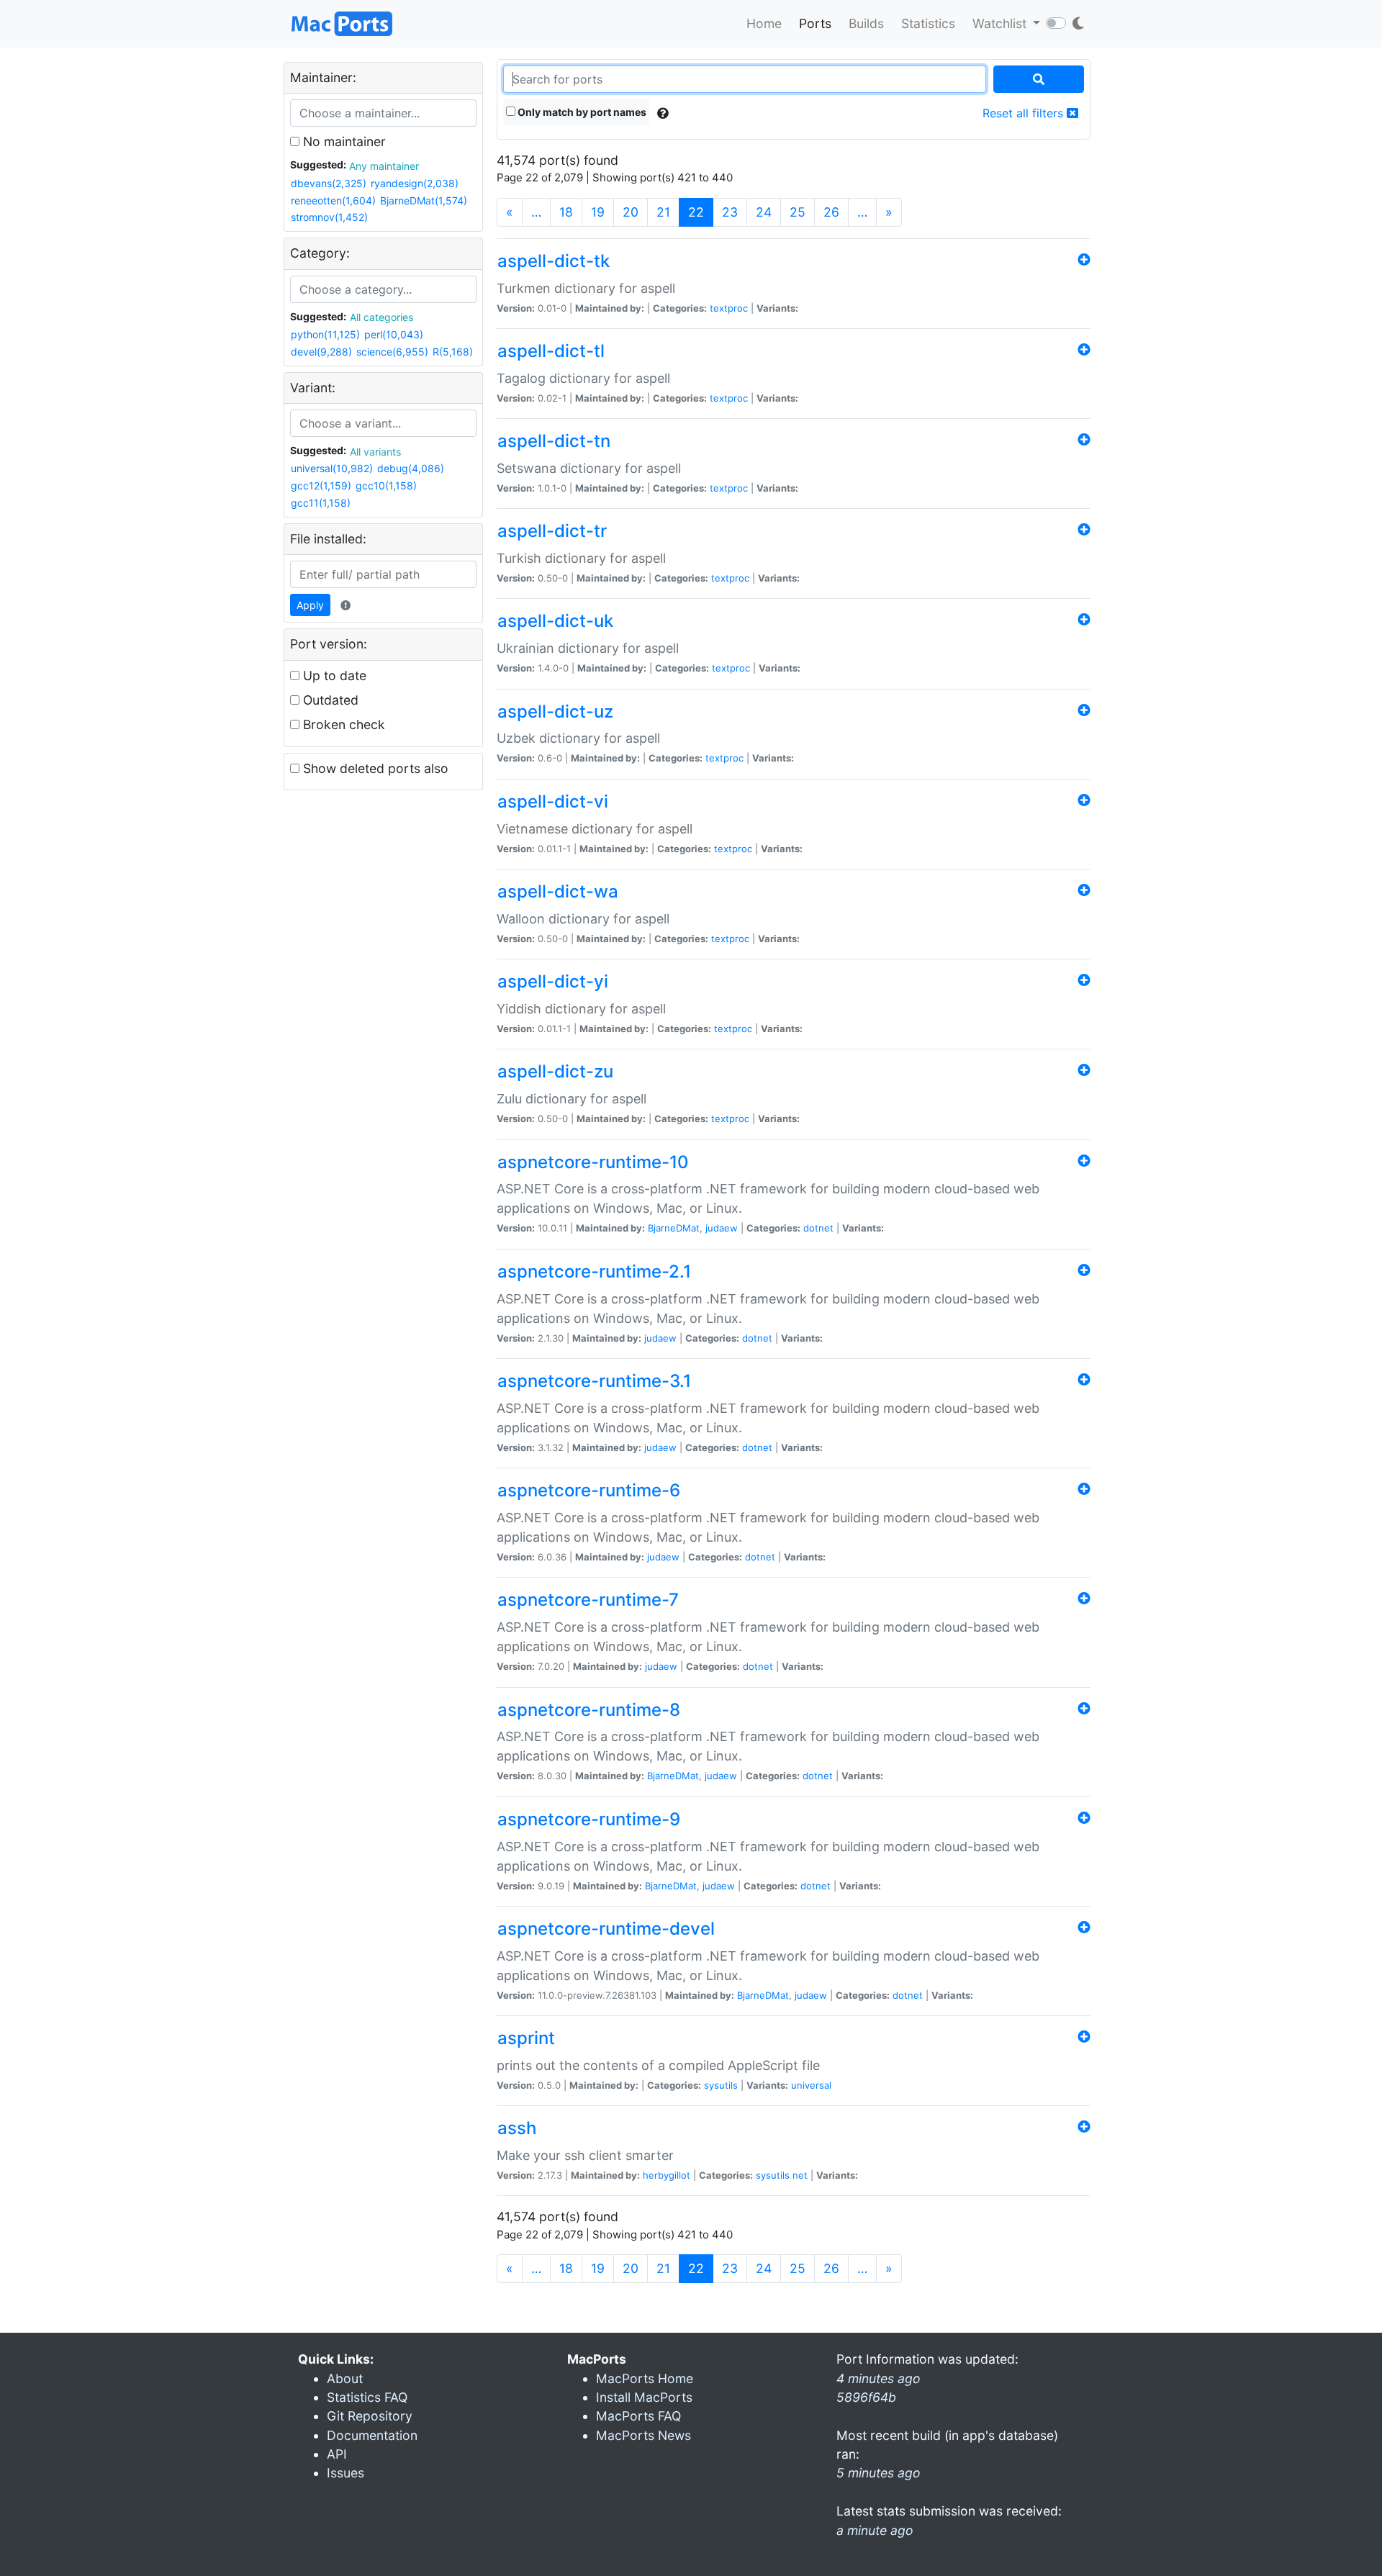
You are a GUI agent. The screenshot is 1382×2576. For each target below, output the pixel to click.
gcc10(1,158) (386, 485)
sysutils (721, 2085)
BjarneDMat (674, 1228)
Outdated (329, 700)
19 (598, 212)
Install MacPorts (644, 2397)
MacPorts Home (645, 2378)
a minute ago (875, 2530)
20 (631, 212)
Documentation (372, 2435)
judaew (722, 1228)
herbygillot (667, 2175)
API (337, 2454)
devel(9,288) (321, 352)
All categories (381, 317)
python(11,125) (325, 334)
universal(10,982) (332, 468)
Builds (866, 23)
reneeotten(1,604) (333, 200)
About (345, 2378)
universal (811, 2085)
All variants (375, 452)
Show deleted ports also (374, 768)
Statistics (928, 23)
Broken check (342, 724)
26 (831, 212)
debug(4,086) (411, 468)
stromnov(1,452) (329, 217)
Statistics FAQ (367, 2397)
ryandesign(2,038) (415, 183)
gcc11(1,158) (321, 503)
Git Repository (370, 2416)
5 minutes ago (879, 2473)
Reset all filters (1025, 113)
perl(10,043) (394, 334)
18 (566, 212)
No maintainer (343, 141)
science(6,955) (392, 352)
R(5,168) (453, 352)
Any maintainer (384, 166)
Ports (815, 23)
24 (764, 212)
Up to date (333, 675)
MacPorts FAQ (638, 2416)
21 (663, 212)
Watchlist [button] (1001, 23)
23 (730, 212)
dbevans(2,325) (329, 183)
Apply (310, 605)
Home (764, 23)
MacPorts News (643, 2435)
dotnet (818, 1228)
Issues (345, 2473)
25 (798, 212)
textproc (729, 308)
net (800, 2175)
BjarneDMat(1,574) (424, 200)
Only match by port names (581, 112)
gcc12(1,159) (321, 485)
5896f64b (866, 2397)
